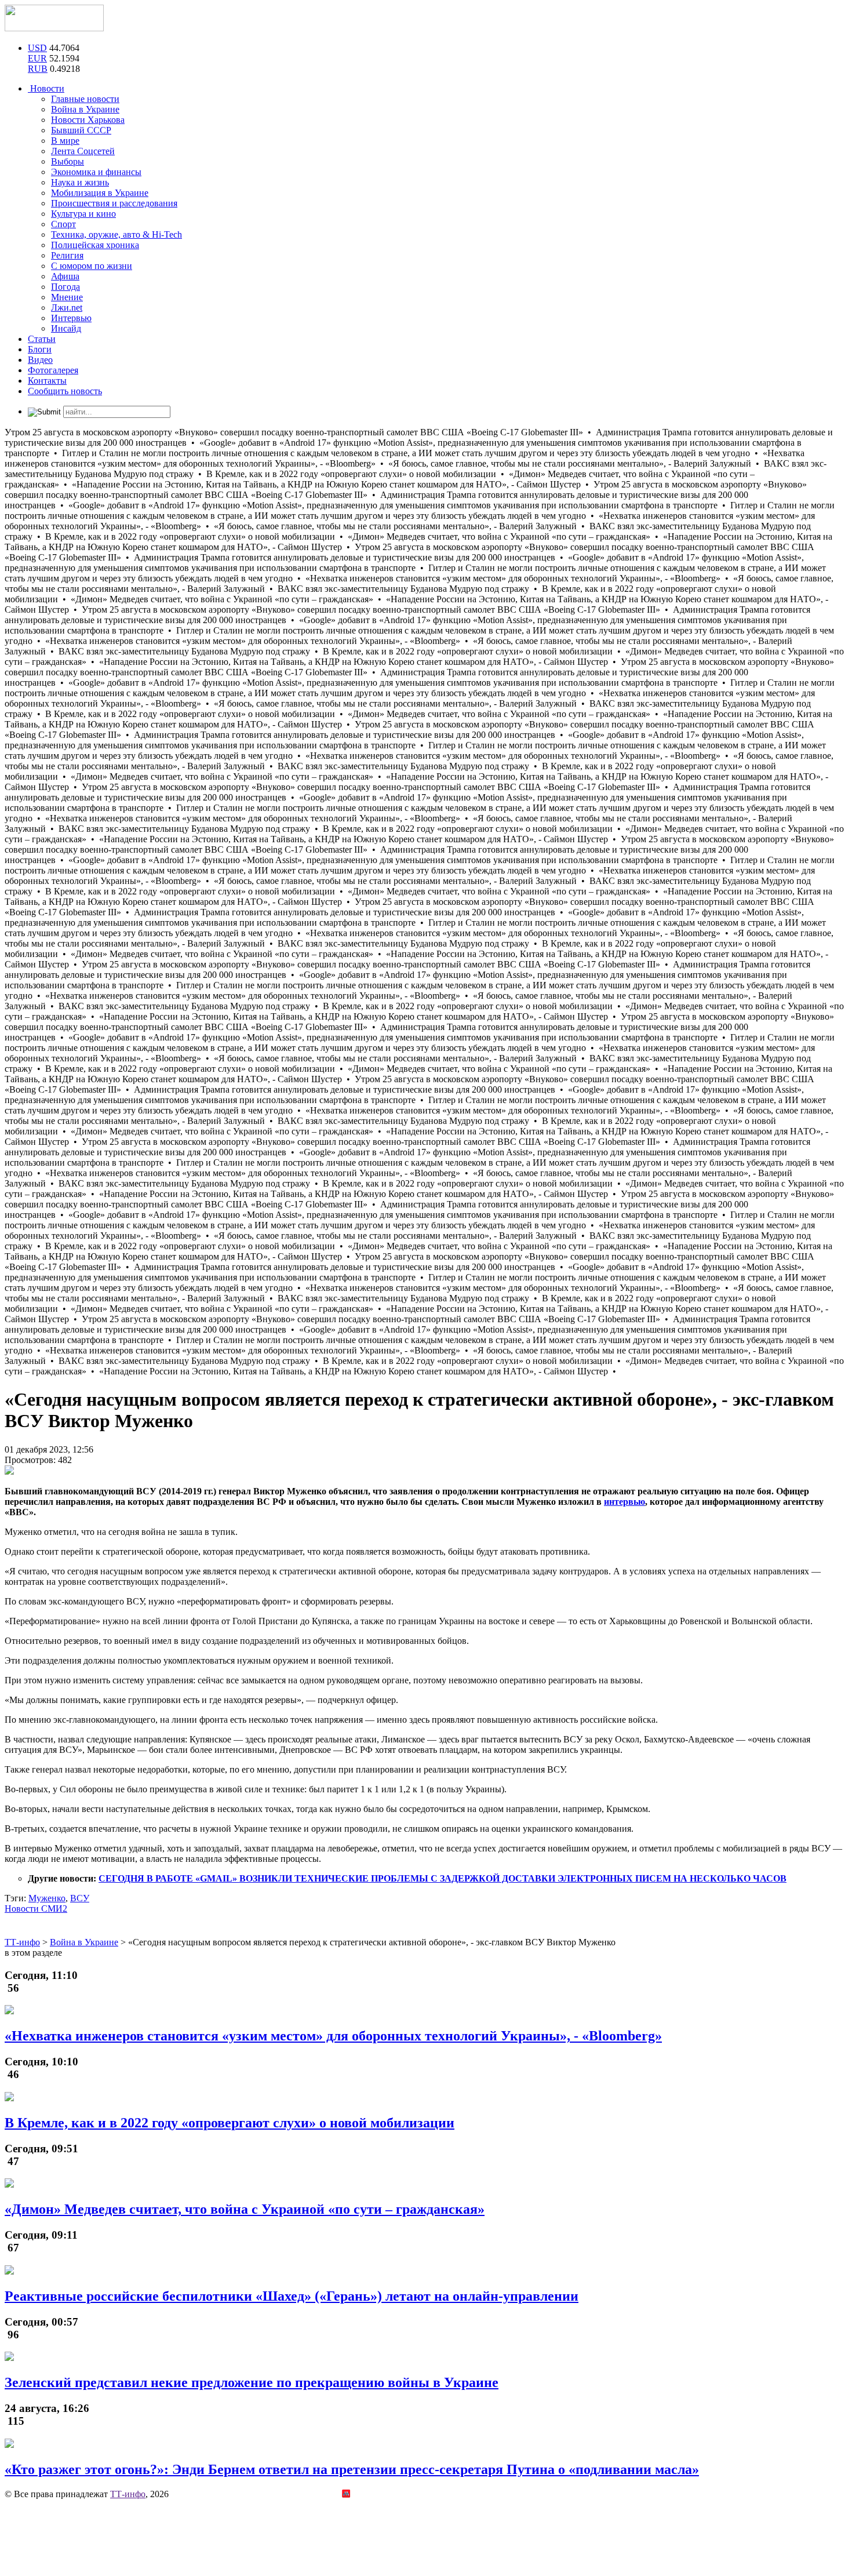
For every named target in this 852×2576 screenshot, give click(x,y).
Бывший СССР (81, 130)
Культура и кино (83, 214)
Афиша (65, 276)
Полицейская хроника (95, 245)
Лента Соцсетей (83, 151)
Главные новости (85, 99)
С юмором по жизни (92, 266)
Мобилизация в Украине (100, 193)
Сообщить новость (65, 391)
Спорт (63, 224)
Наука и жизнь (80, 182)
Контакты (47, 381)
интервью (625, 1502)
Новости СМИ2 (36, 1909)
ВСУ (80, 1898)
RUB (38, 69)
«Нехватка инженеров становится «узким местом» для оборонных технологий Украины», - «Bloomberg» (333, 2036)
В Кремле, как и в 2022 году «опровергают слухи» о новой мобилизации (230, 2123)
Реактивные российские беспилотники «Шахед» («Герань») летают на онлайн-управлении (292, 2296)
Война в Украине (85, 109)
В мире (65, 141)
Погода (65, 287)
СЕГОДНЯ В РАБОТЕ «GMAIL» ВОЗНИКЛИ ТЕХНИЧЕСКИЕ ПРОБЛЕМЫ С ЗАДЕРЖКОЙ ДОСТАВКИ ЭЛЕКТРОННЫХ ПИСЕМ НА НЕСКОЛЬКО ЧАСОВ (443, 1878)
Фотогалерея (53, 370)
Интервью (71, 318)
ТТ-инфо (128, 2494)
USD (37, 48)
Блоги (40, 349)
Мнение (67, 297)
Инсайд (66, 328)
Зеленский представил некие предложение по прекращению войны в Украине (252, 2382)
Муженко (47, 1898)
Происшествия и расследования (114, 203)
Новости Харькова (88, 120)
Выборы (68, 161)
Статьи (42, 339)
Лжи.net (67, 308)
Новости (46, 88)
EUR (37, 58)
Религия (67, 255)
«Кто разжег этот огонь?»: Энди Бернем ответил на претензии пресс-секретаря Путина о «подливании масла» (352, 2469)
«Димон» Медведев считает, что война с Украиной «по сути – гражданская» (245, 2209)
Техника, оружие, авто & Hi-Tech (116, 234)
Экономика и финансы (96, 172)
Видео (40, 360)
